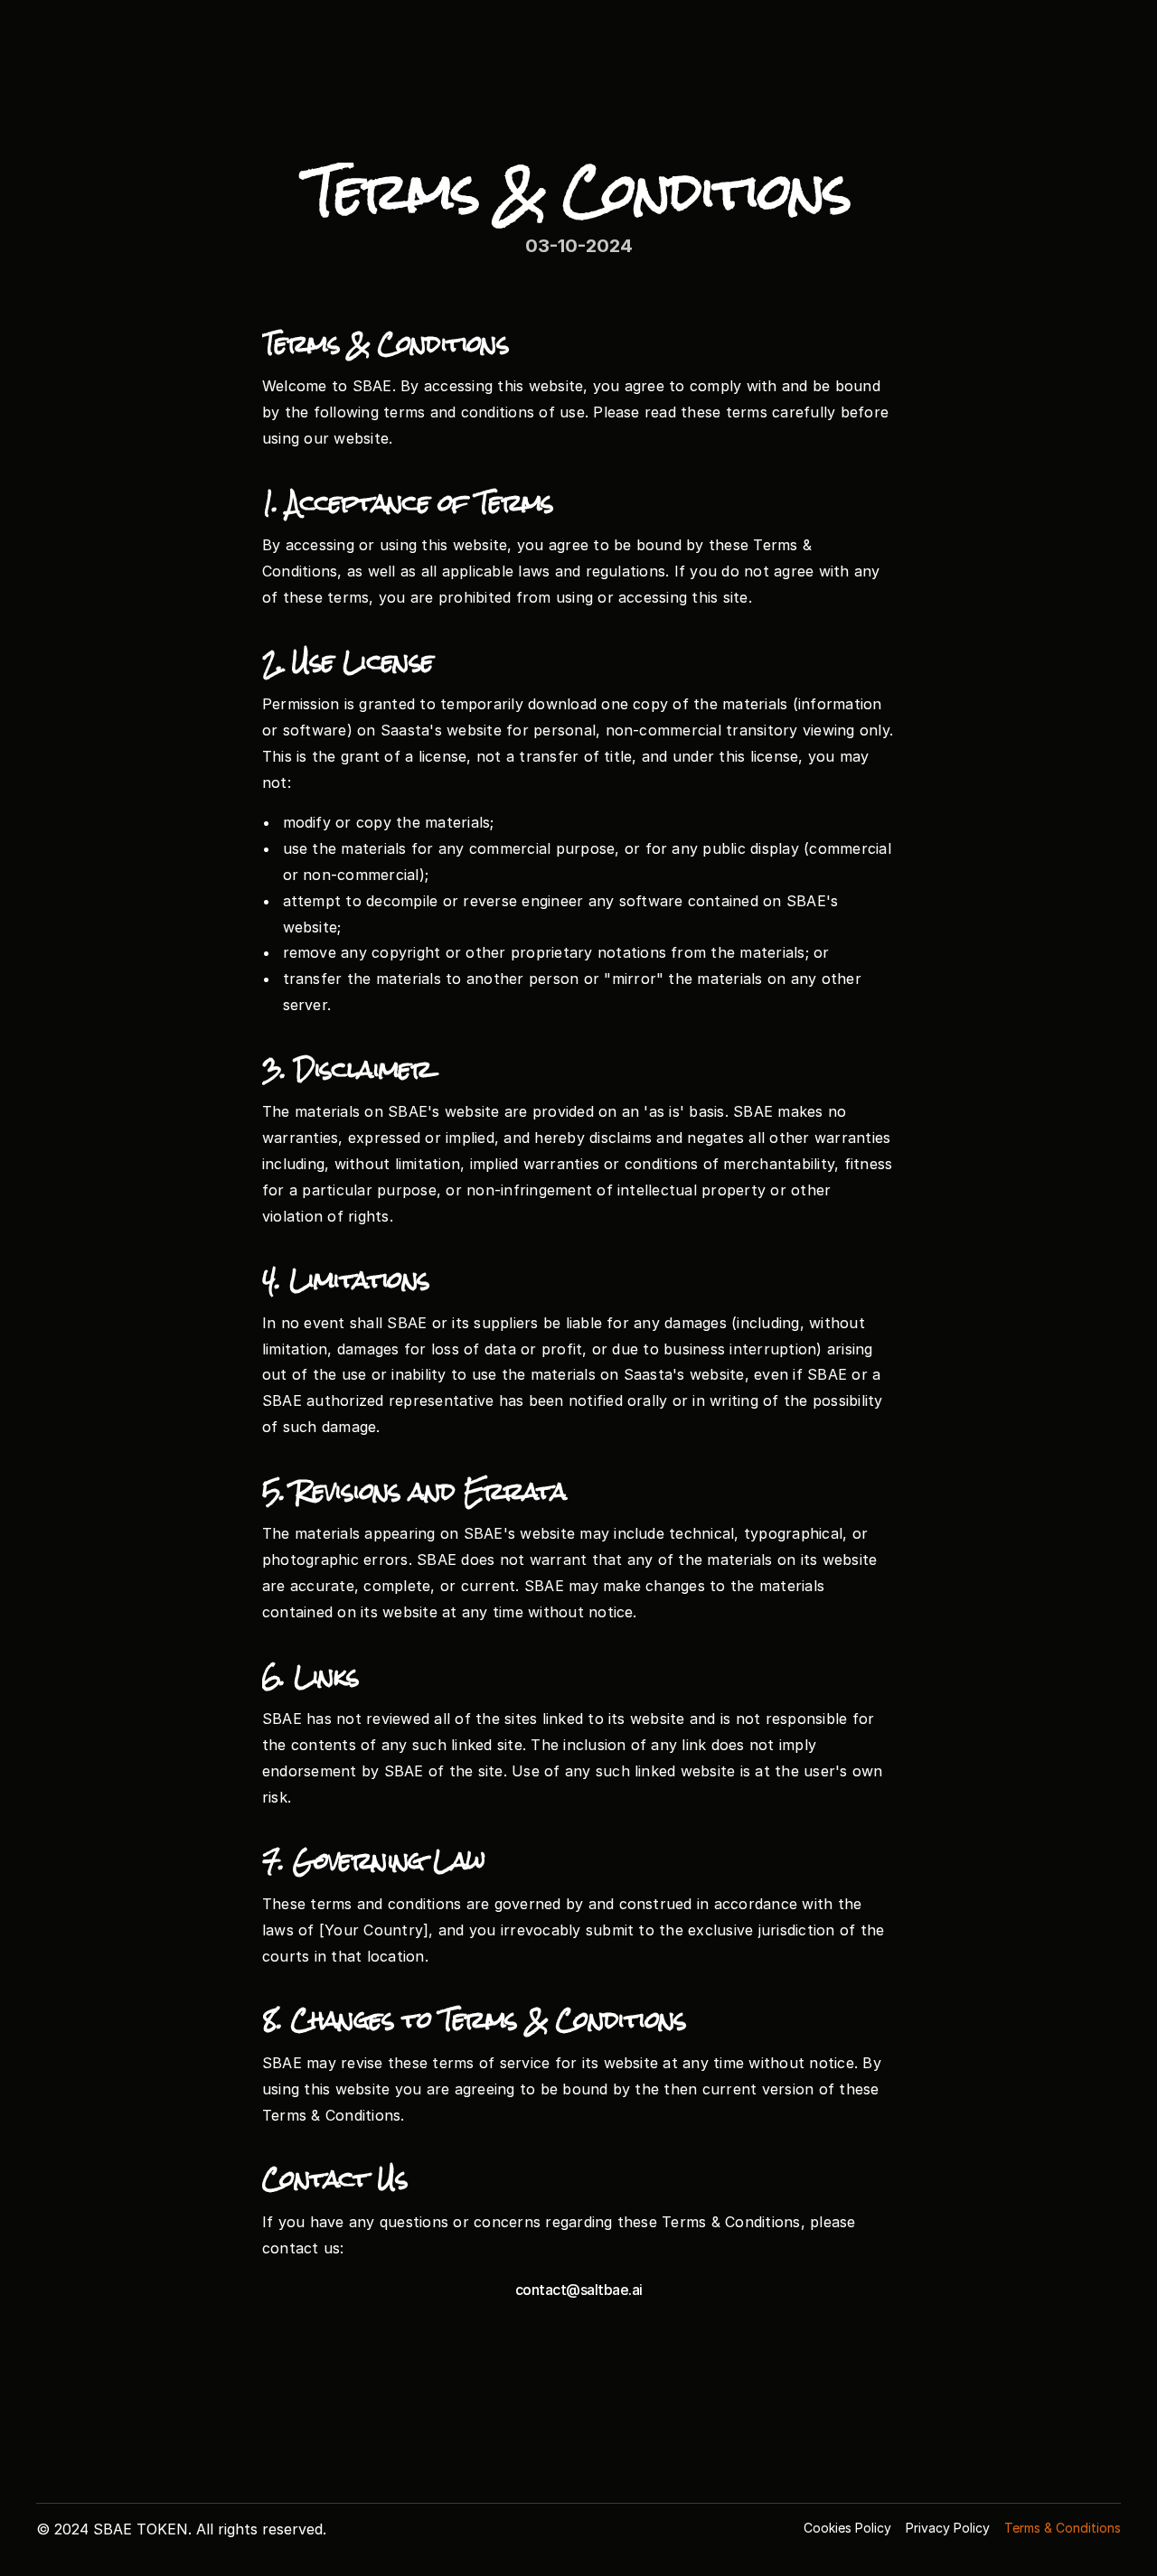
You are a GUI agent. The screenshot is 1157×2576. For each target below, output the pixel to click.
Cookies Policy (847, 2528)
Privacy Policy (948, 2528)
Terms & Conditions (1063, 2528)
